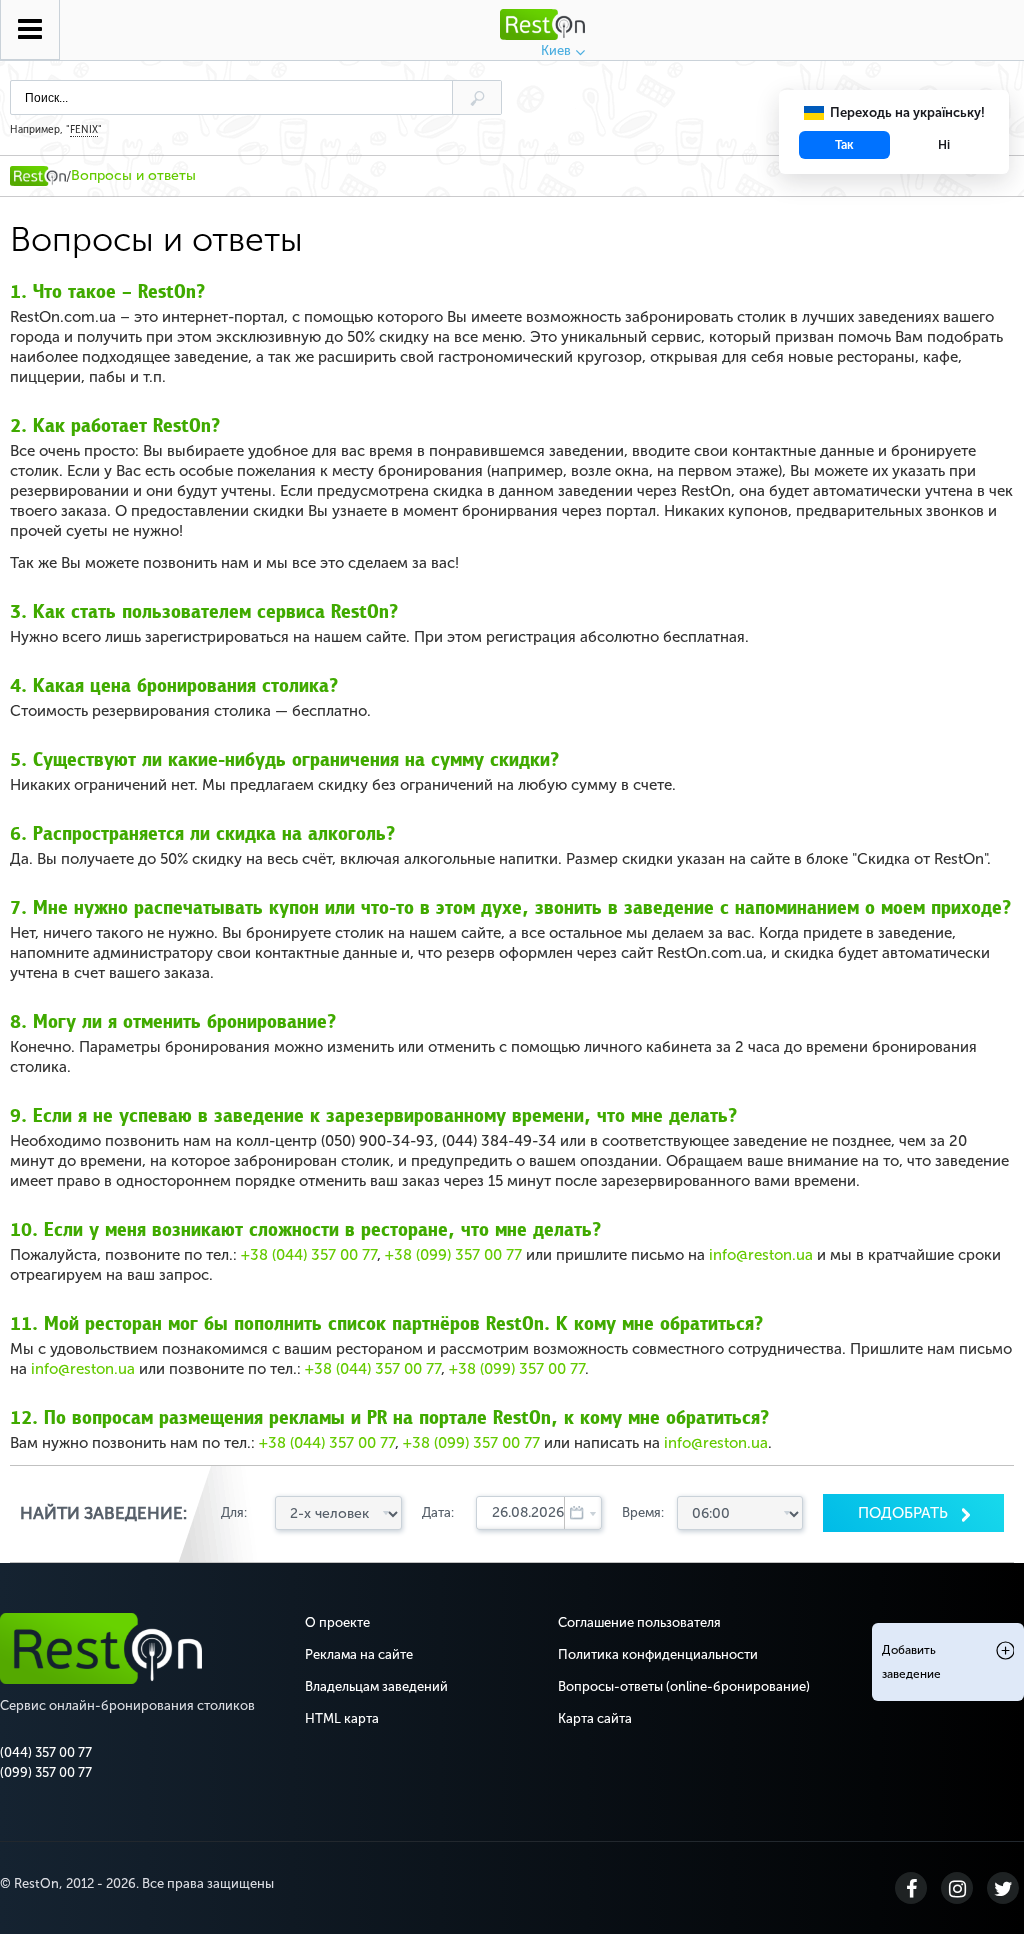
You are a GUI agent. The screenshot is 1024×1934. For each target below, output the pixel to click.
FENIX (84, 130)
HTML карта (342, 1718)
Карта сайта (595, 1718)
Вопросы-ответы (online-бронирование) (684, 1686)
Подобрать (905, 1513)
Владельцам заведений (376, 1686)
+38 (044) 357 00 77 (309, 1255)
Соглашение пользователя (639, 1622)
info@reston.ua (761, 1255)
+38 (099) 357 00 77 (453, 1255)
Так (844, 145)
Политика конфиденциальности (658, 1654)
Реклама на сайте (359, 1654)
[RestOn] (38, 176)
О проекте (337, 1622)
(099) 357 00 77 (46, 1772)
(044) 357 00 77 (46, 1752)
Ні (944, 145)
